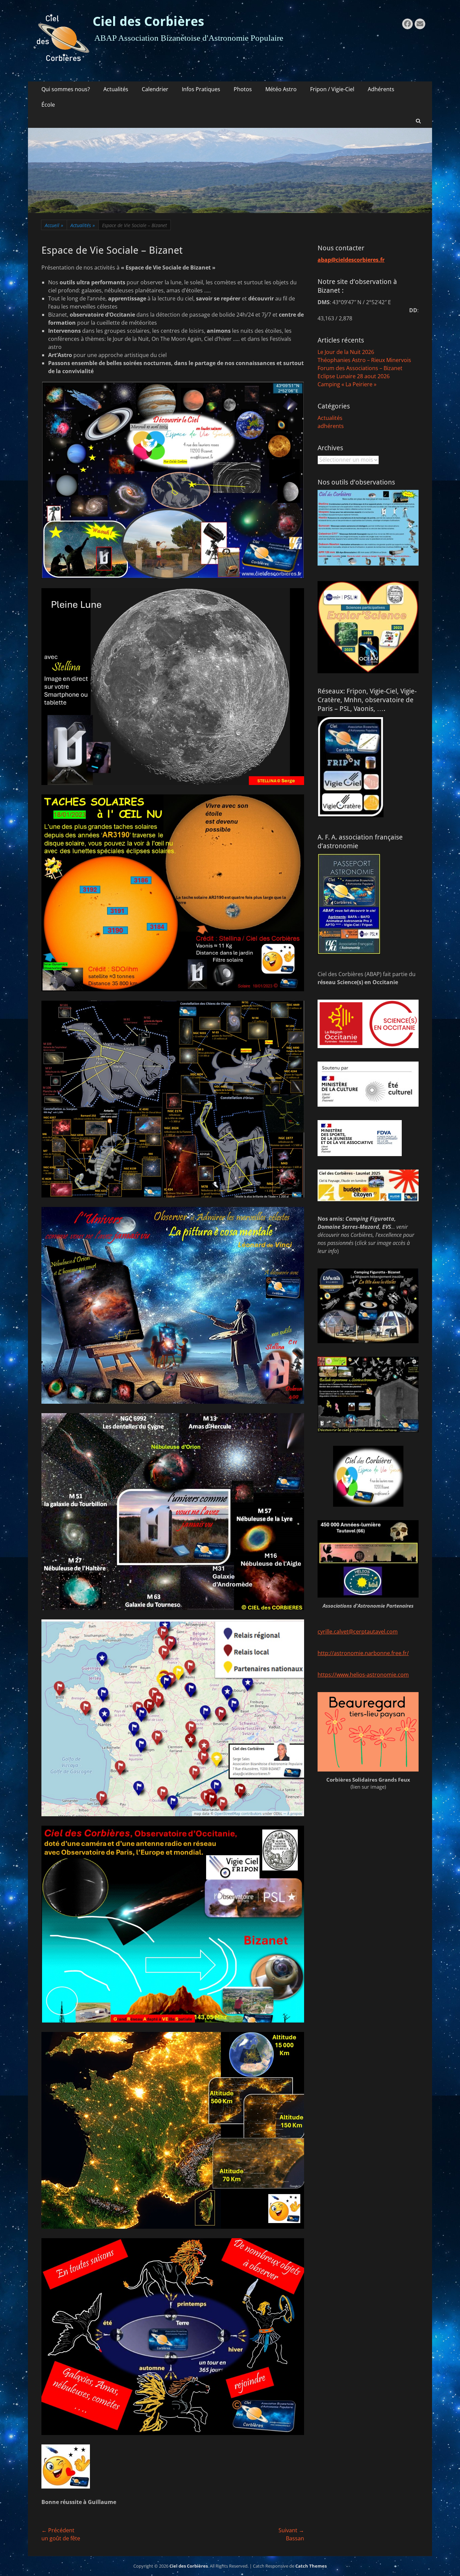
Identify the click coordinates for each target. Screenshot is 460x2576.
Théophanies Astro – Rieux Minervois (364, 360)
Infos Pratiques (201, 89)
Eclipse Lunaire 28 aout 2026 (354, 376)
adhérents (331, 426)
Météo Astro (281, 89)
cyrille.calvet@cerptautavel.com (358, 1632)
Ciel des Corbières (148, 22)
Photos (243, 89)
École (48, 105)
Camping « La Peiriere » (347, 384)
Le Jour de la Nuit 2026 (346, 352)
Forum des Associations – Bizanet (360, 368)
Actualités (116, 89)
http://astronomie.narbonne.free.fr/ (363, 1653)
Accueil (54, 225)
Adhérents (381, 89)
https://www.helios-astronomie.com (363, 1675)
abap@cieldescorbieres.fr (351, 260)
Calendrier (155, 89)
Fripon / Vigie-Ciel (332, 89)
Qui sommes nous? (66, 89)
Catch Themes (311, 2566)
